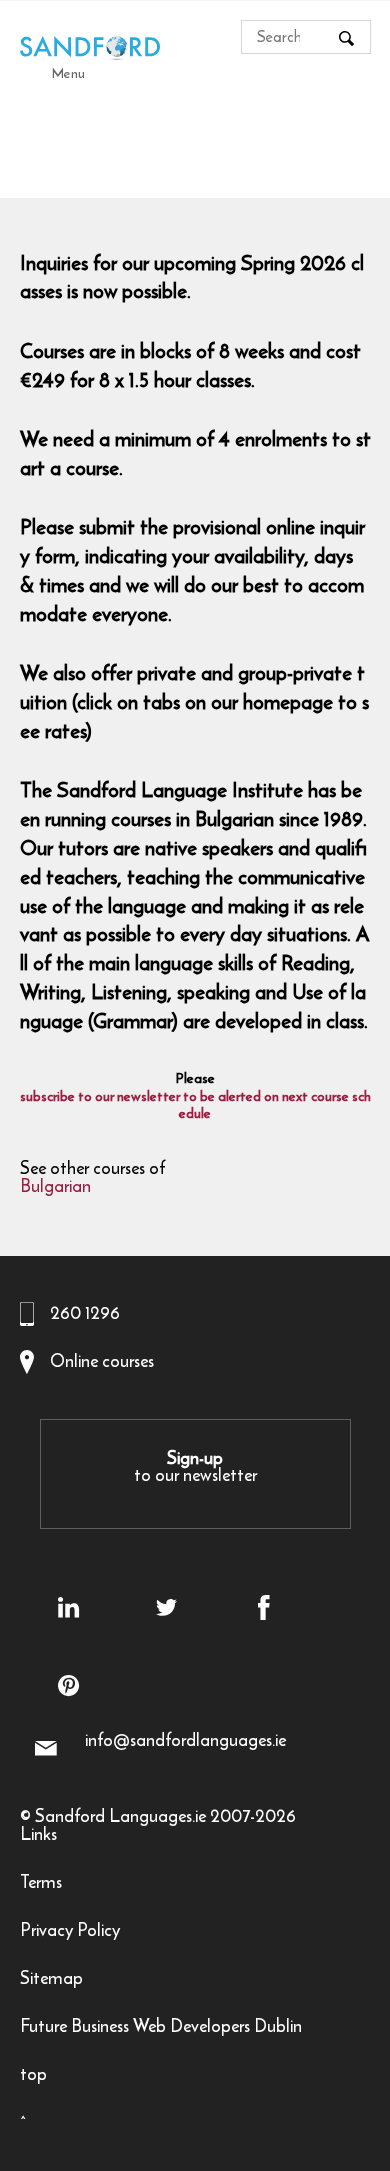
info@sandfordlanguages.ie (185, 1740)
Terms (41, 1884)
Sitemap (51, 1980)
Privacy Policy (70, 1932)
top (33, 2076)
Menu (68, 73)
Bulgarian (55, 1188)
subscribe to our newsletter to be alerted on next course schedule (195, 1106)
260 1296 (85, 1313)
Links (38, 1836)
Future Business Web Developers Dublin (161, 2028)
